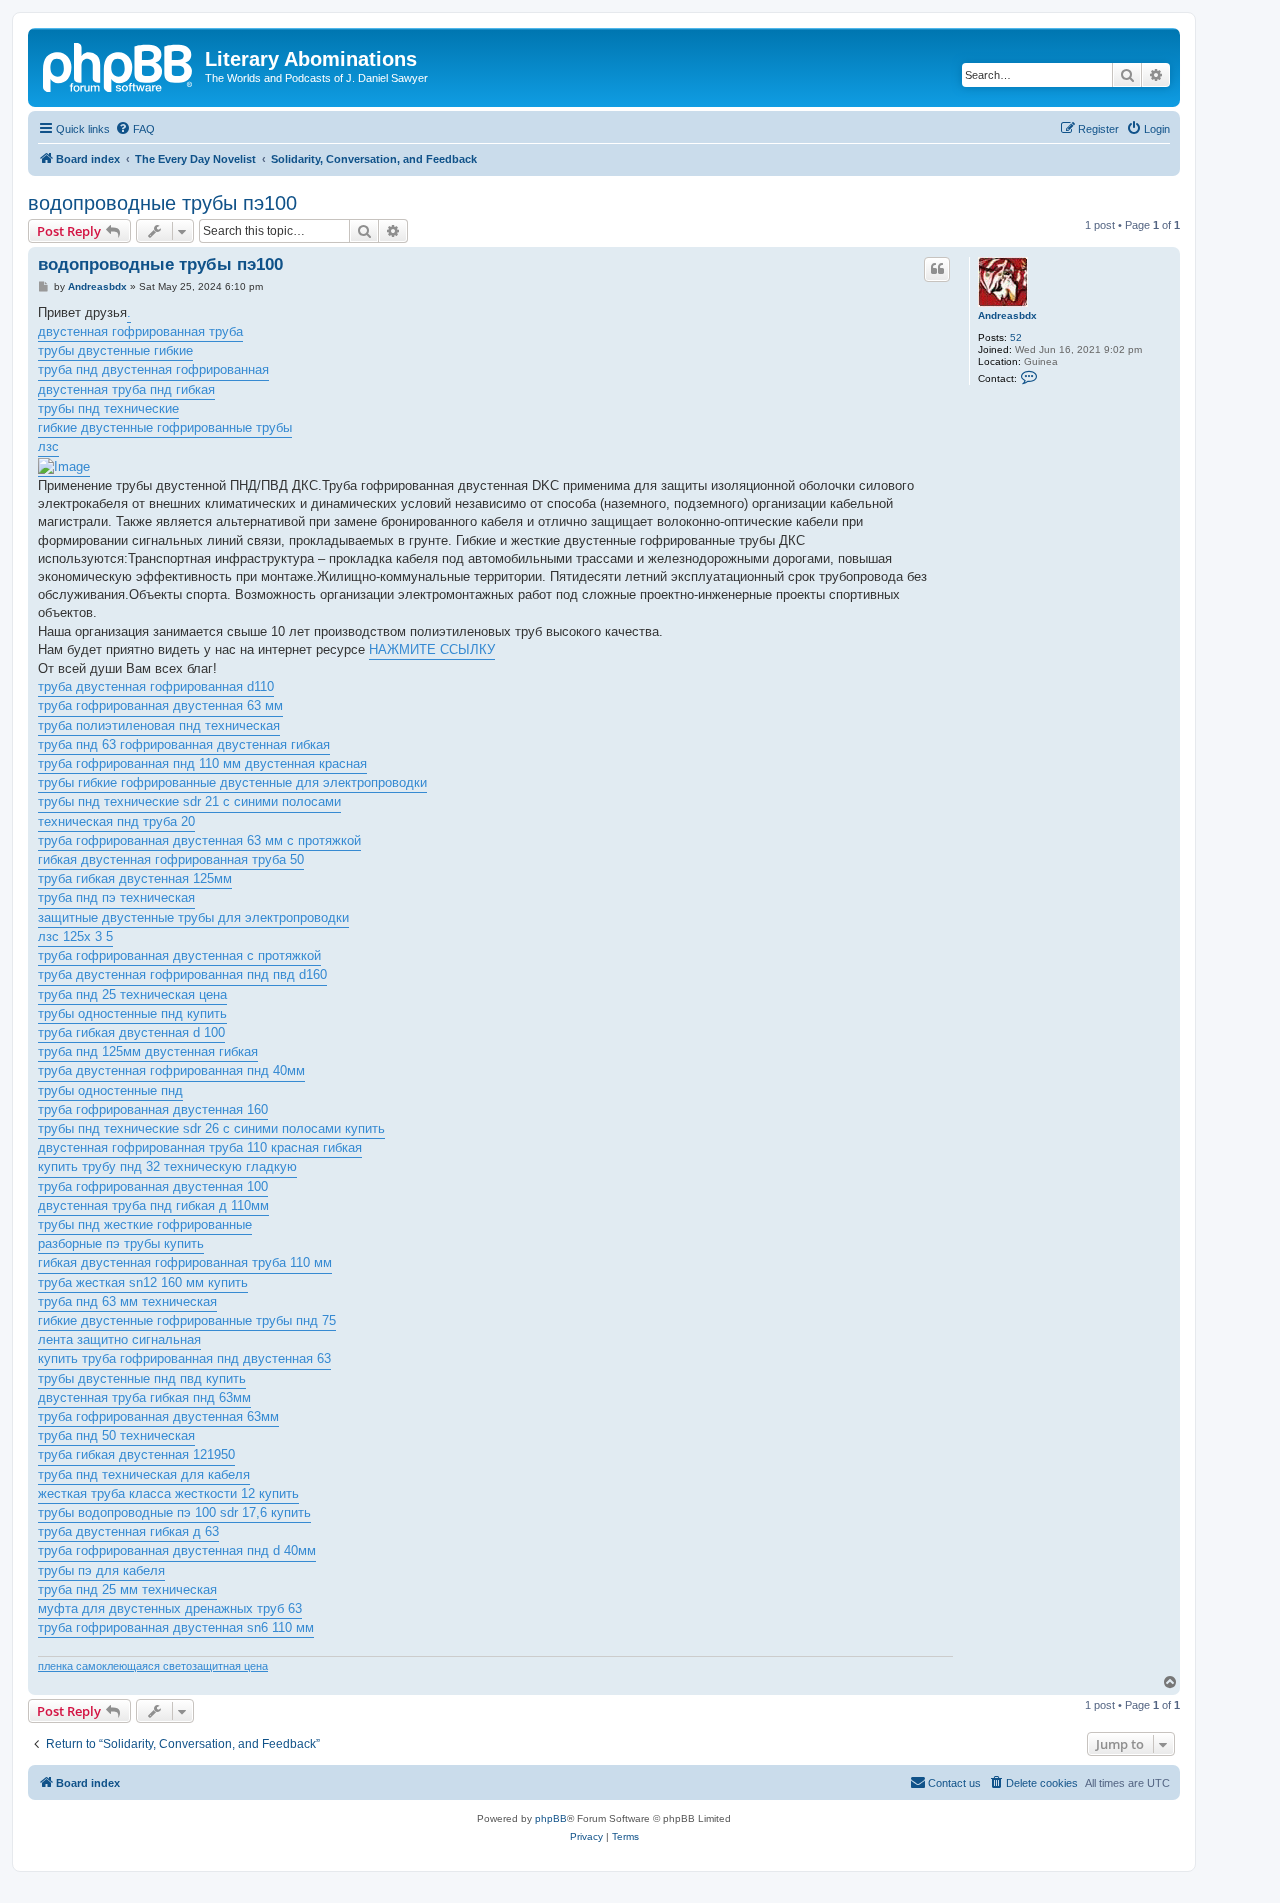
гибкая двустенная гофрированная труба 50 (171, 859)
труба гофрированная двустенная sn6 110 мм (176, 1627)
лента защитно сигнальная (119, 1339)
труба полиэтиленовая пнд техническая (159, 725)
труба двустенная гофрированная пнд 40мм (171, 1070)
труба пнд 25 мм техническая (127, 1589)
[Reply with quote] (937, 269)
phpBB (551, 1818)
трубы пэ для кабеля (101, 1570)
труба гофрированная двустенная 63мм (158, 1416)
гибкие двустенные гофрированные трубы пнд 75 (187, 1320)
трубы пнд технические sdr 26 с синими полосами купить (211, 1128)
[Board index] (119, 65)
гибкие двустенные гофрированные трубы (165, 427)
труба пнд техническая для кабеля (144, 1474)
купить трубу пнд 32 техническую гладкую (167, 1166)
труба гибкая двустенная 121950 (136, 1454)
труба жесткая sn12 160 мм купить (143, 1282)
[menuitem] (135, 129)
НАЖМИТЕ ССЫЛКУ (432, 649)
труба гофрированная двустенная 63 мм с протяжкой (199, 840)
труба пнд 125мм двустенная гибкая (148, 1051)
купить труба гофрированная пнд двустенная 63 (184, 1358)
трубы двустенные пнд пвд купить (142, 1378)
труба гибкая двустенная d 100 (131, 1032)
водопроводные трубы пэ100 (162, 203)
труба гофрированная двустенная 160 (153, 1109)
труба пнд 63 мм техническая (127, 1301)
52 (1016, 337)
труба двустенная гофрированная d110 (156, 686)
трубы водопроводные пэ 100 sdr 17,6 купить (174, 1512)
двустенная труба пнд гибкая (126, 389)
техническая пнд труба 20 (116, 821)
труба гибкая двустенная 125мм (135, 878)
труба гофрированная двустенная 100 (153, 1186)
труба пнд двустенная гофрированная (153, 369)
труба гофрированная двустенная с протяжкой (179, 955)
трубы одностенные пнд (110, 1090)
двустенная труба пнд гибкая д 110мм (153, 1205)
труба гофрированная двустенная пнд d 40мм (177, 1550)
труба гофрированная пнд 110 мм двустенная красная (202, 763)
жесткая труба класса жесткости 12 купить (168, 1493)
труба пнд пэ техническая (116, 897)
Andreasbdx (1007, 315)
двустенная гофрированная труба (140, 331)
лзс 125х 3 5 (75, 936)
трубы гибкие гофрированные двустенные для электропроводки (232, 782)
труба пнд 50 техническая (116, 1435)
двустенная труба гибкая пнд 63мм (144, 1397)
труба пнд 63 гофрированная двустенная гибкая (184, 744)
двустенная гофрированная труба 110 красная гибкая (200, 1147)
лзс (48, 446)
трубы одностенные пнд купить (132, 1013)
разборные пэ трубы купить (121, 1243)
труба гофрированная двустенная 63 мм (160, 705)
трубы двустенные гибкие (115, 350)
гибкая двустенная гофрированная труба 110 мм (185, 1262)
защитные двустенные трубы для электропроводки (193, 917)
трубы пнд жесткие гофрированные (145, 1224)
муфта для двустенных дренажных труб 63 (170, 1608)
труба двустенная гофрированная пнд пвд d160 (182, 974)
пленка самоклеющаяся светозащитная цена (153, 1666)
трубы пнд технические (108, 408)
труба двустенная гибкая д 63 (128, 1531)
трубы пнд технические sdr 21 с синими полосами (189, 801)
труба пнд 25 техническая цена (132, 994)
